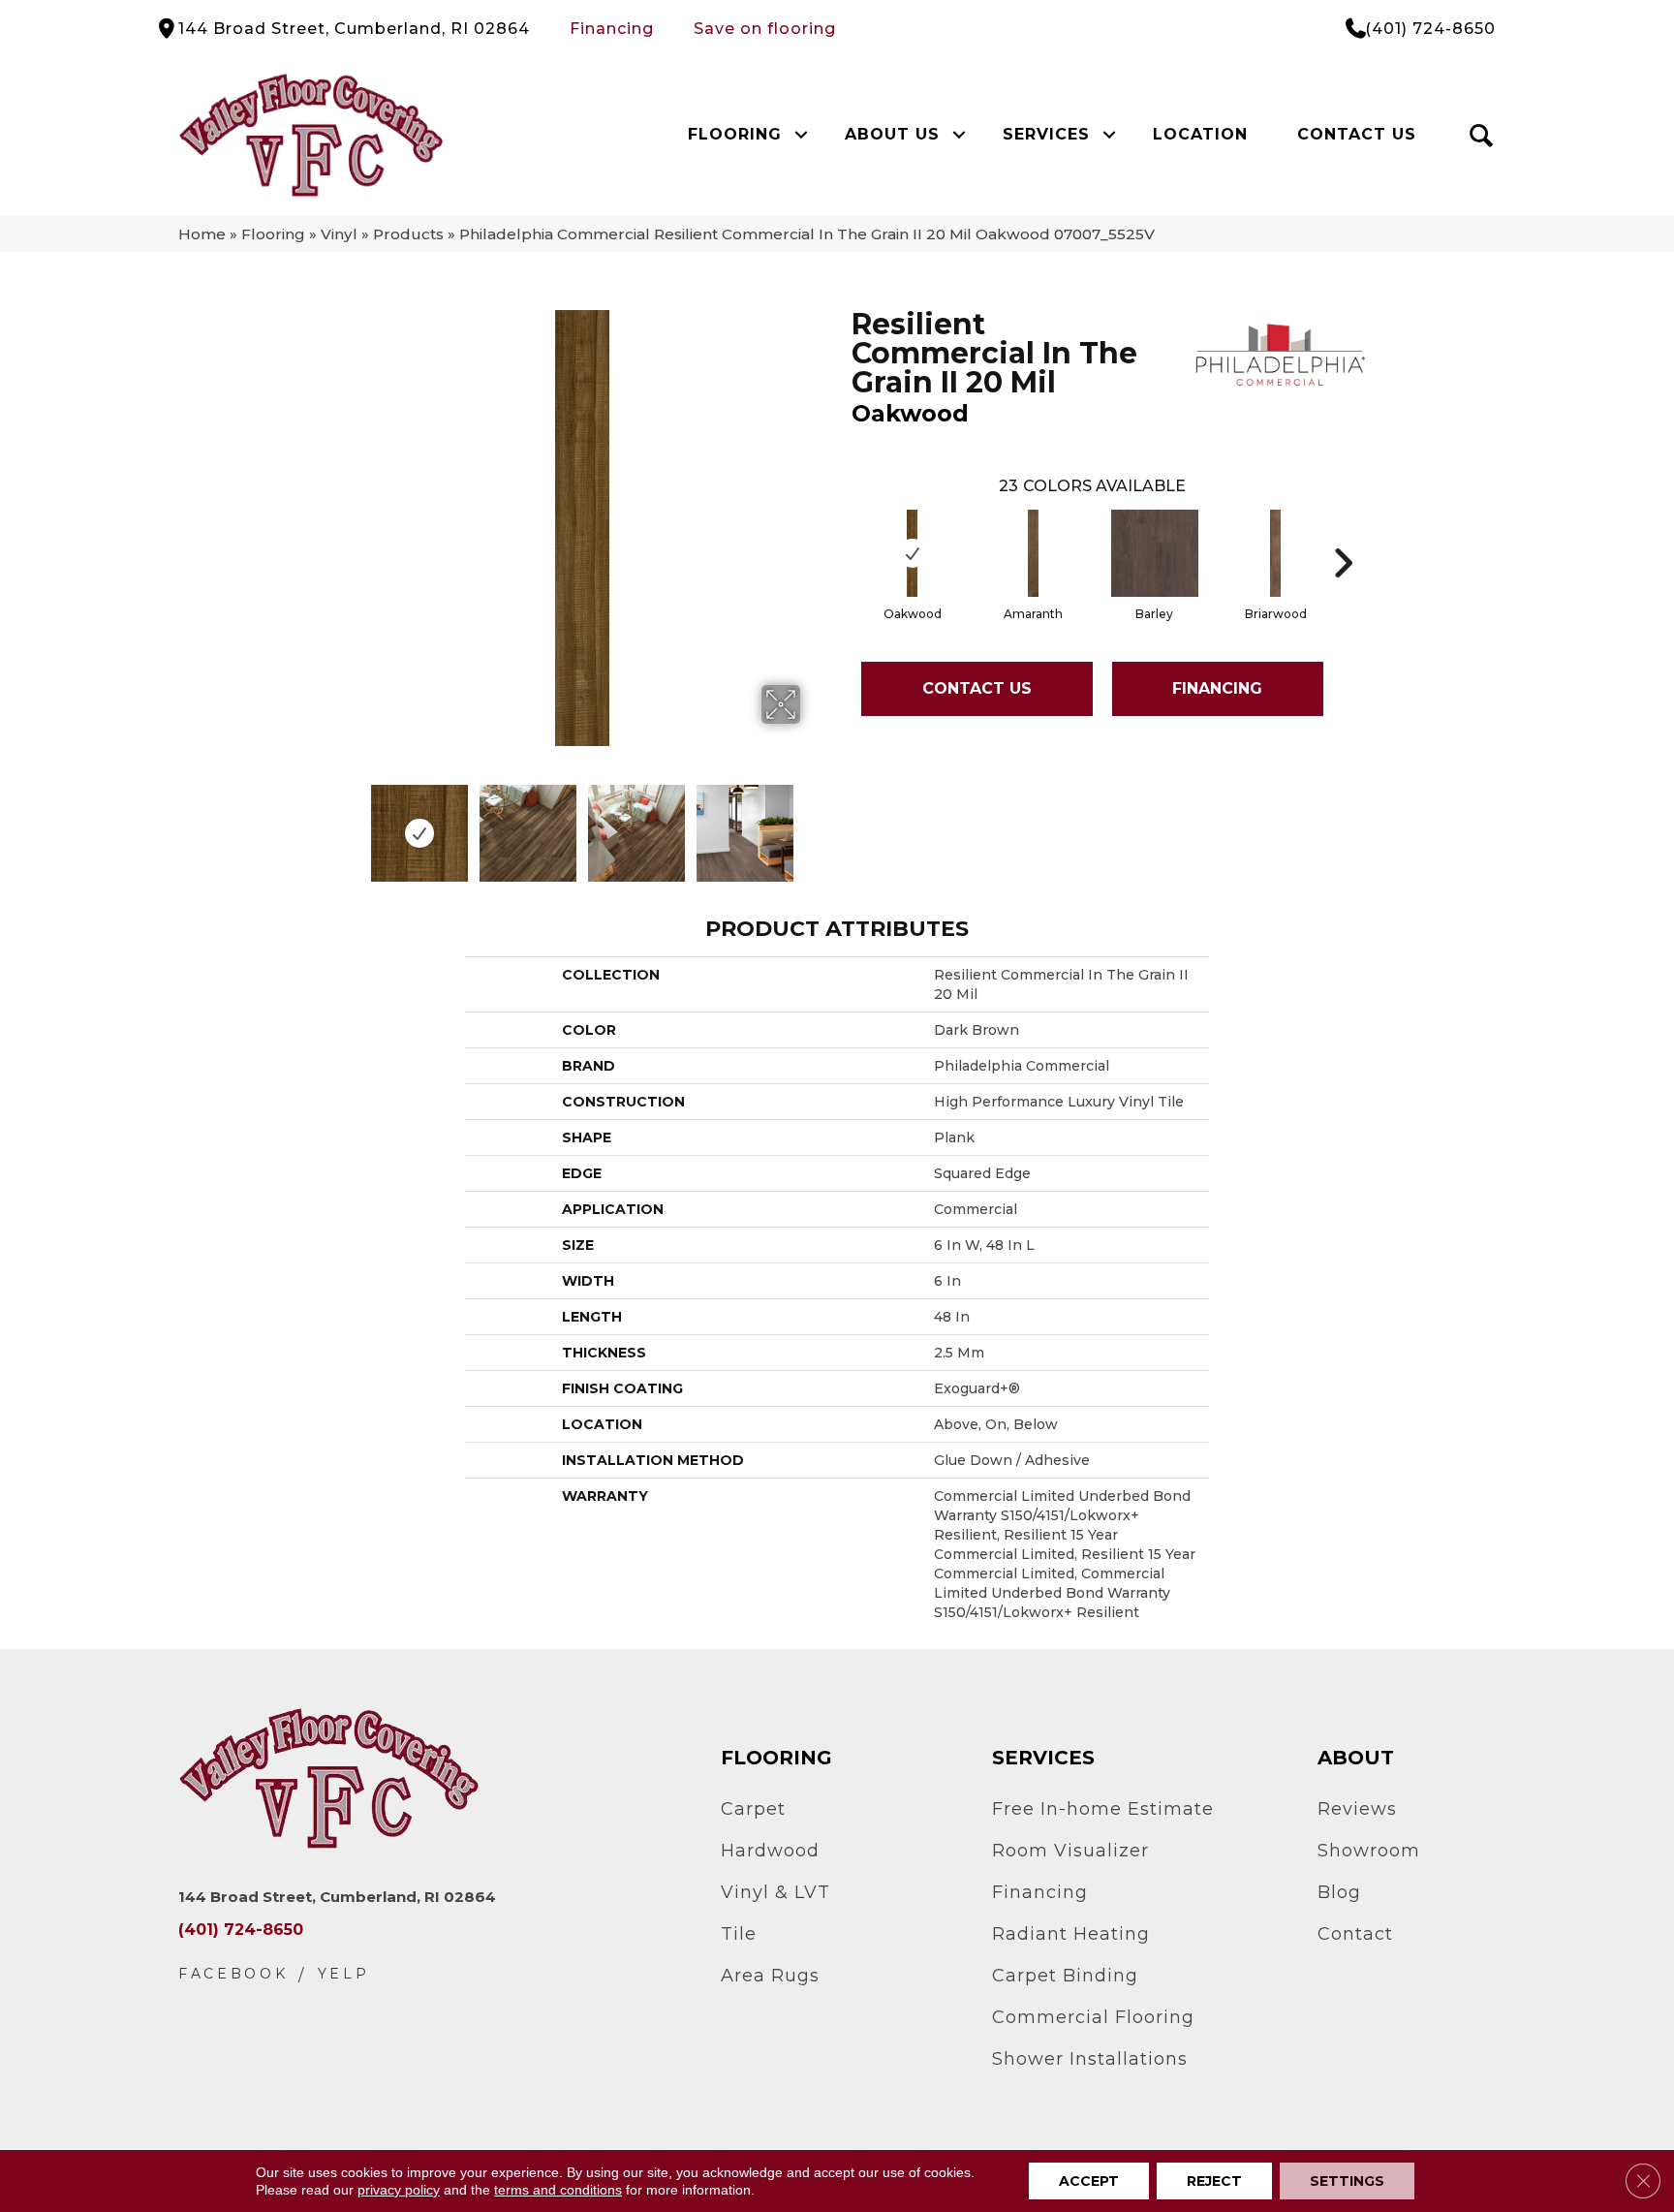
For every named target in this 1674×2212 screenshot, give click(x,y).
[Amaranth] (1034, 553)
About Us (892, 134)
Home (202, 234)
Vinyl (339, 234)
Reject (1214, 2181)
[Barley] (1155, 553)
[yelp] (344, 1974)
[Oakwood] (913, 553)
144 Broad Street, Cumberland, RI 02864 (354, 29)
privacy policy (399, 2190)
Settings (1347, 2181)
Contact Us (1357, 134)
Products (408, 234)
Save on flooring (765, 29)
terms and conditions (558, 2190)
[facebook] (233, 1974)
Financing (612, 29)
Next (813, 824)
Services (1046, 134)
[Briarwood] (1276, 553)
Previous (351, 824)
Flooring (735, 134)
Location (1200, 134)
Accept (1089, 2181)
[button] (801, 135)
